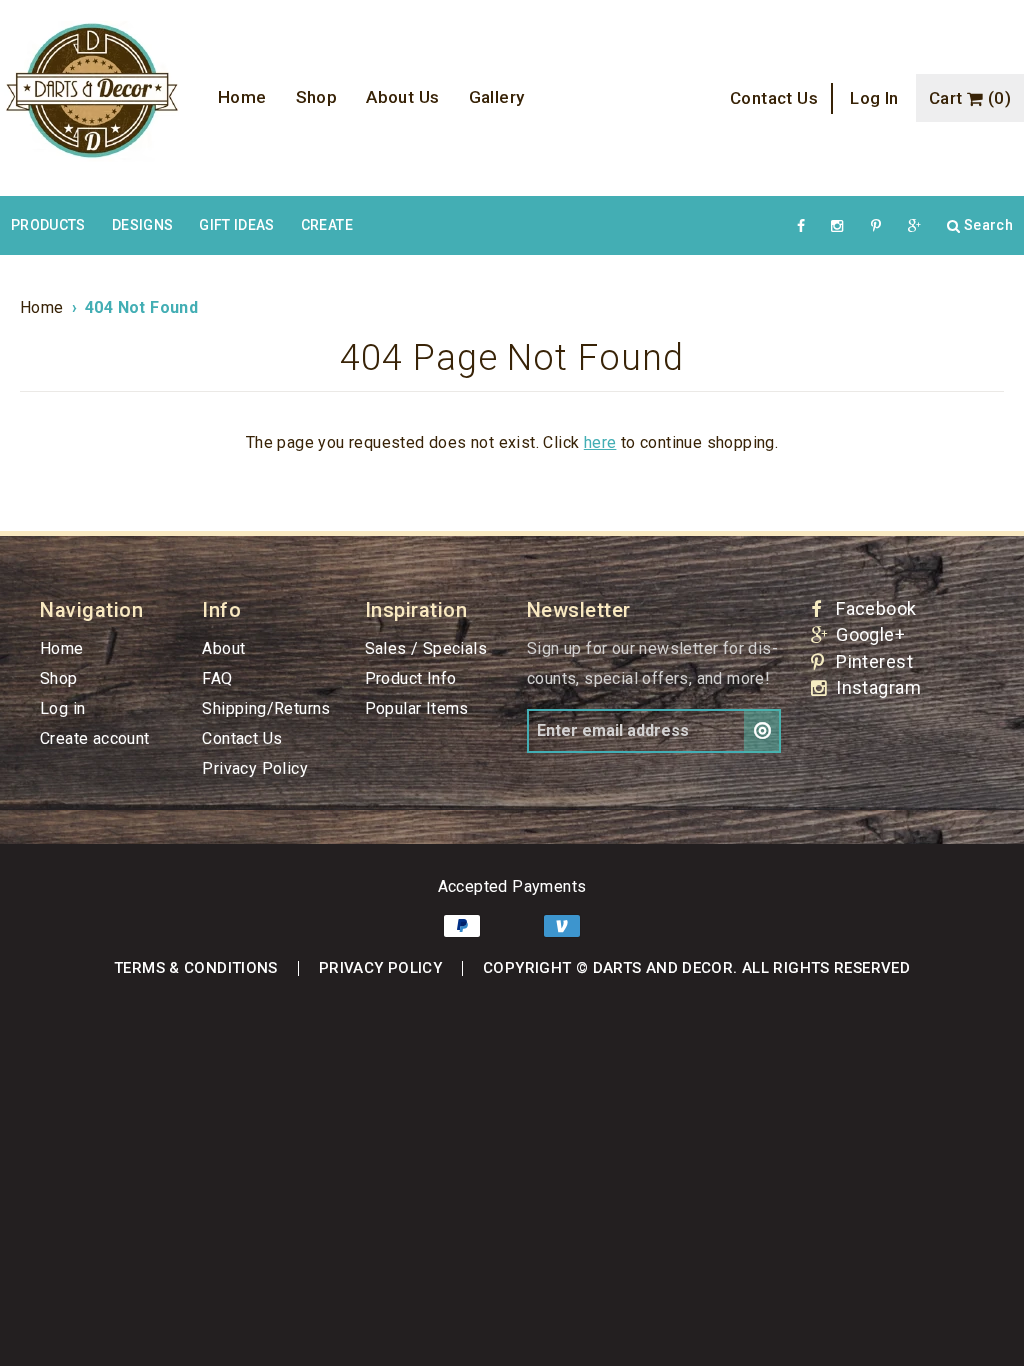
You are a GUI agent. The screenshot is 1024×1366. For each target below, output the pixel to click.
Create (327, 225)
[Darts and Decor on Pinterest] (876, 225)
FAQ (217, 678)
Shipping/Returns (266, 708)
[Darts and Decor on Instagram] (838, 225)
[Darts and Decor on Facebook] (801, 225)
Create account (95, 738)
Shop (317, 97)
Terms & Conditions (196, 968)
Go (762, 731)
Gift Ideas (237, 225)
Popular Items (417, 708)
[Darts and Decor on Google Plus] (914, 225)
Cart (970, 98)
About (223, 648)
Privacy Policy (255, 768)
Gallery (497, 97)
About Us (402, 97)
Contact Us (774, 98)
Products (48, 225)
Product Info (411, 678)
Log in (874, 98)
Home (242, 97)
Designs (142, 225)
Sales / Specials (426, 648)
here (600, 442)
